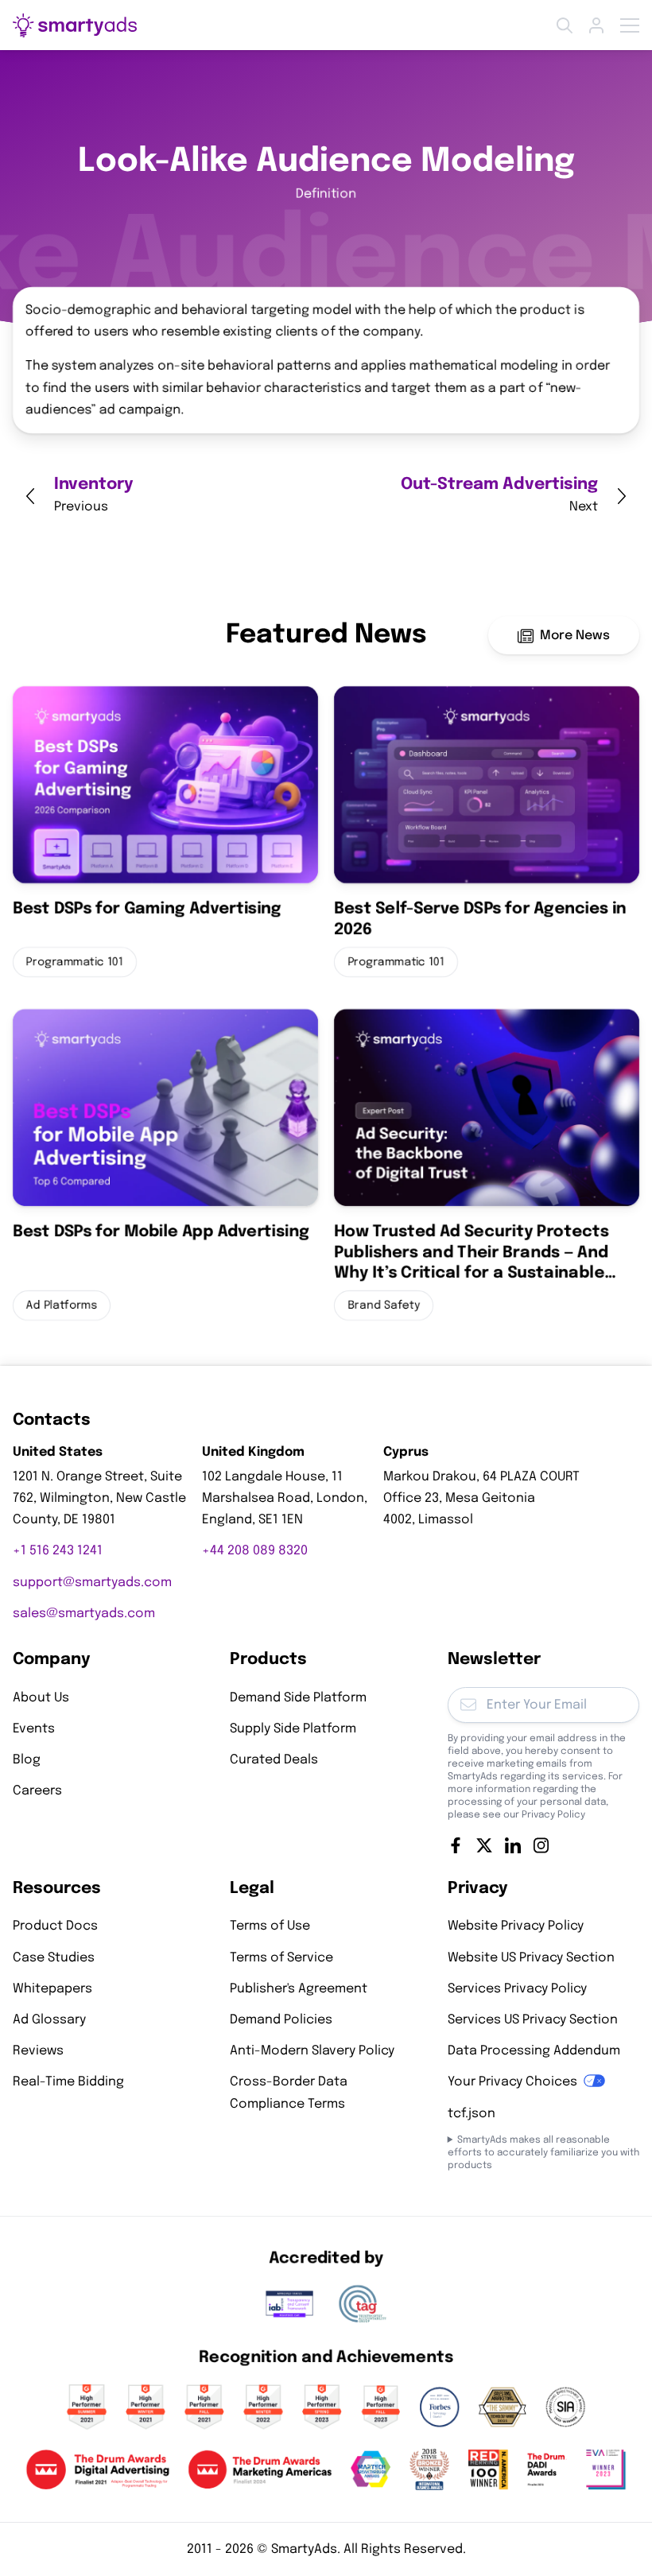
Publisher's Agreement (299, 1989)
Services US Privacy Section (533, 2020)
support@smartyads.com (92, 1582)
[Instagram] (541, 1845)
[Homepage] (75, 25)
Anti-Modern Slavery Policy (312, 2051)
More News (575, 636)
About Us (41, 1697)
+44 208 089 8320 (255, 1551)
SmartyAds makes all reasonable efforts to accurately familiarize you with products (543, 2152)
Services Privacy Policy (517, 1989)
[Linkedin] (513, 1845)
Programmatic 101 (75, 962)
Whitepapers (52, 1989)
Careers (37, 1791)
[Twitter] (484, 1845)
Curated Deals (274, 1760)
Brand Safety (384, 1306)
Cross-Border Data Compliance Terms (289, 2093)
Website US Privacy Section (531, 1957)
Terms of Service (281, 1957)
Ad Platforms (62, 1306)
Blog (27, 1760)
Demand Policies (281, 2020)
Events (34, 1728)
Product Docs (55, 1926)
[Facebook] (456, 1845)
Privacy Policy (553, 1814)
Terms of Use (270, 1926)
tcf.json (472, 2113)
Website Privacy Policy (516, 1926)
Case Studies (54, 1957)
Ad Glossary (49, 2020)
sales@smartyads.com (84, 1613)
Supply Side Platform (293, 1728)
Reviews (38, 2051)
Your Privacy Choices (512, 2082)
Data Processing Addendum (534, 2051)
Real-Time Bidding (68, 2082)
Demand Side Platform (298, 1697)
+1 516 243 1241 (58, 1551)
